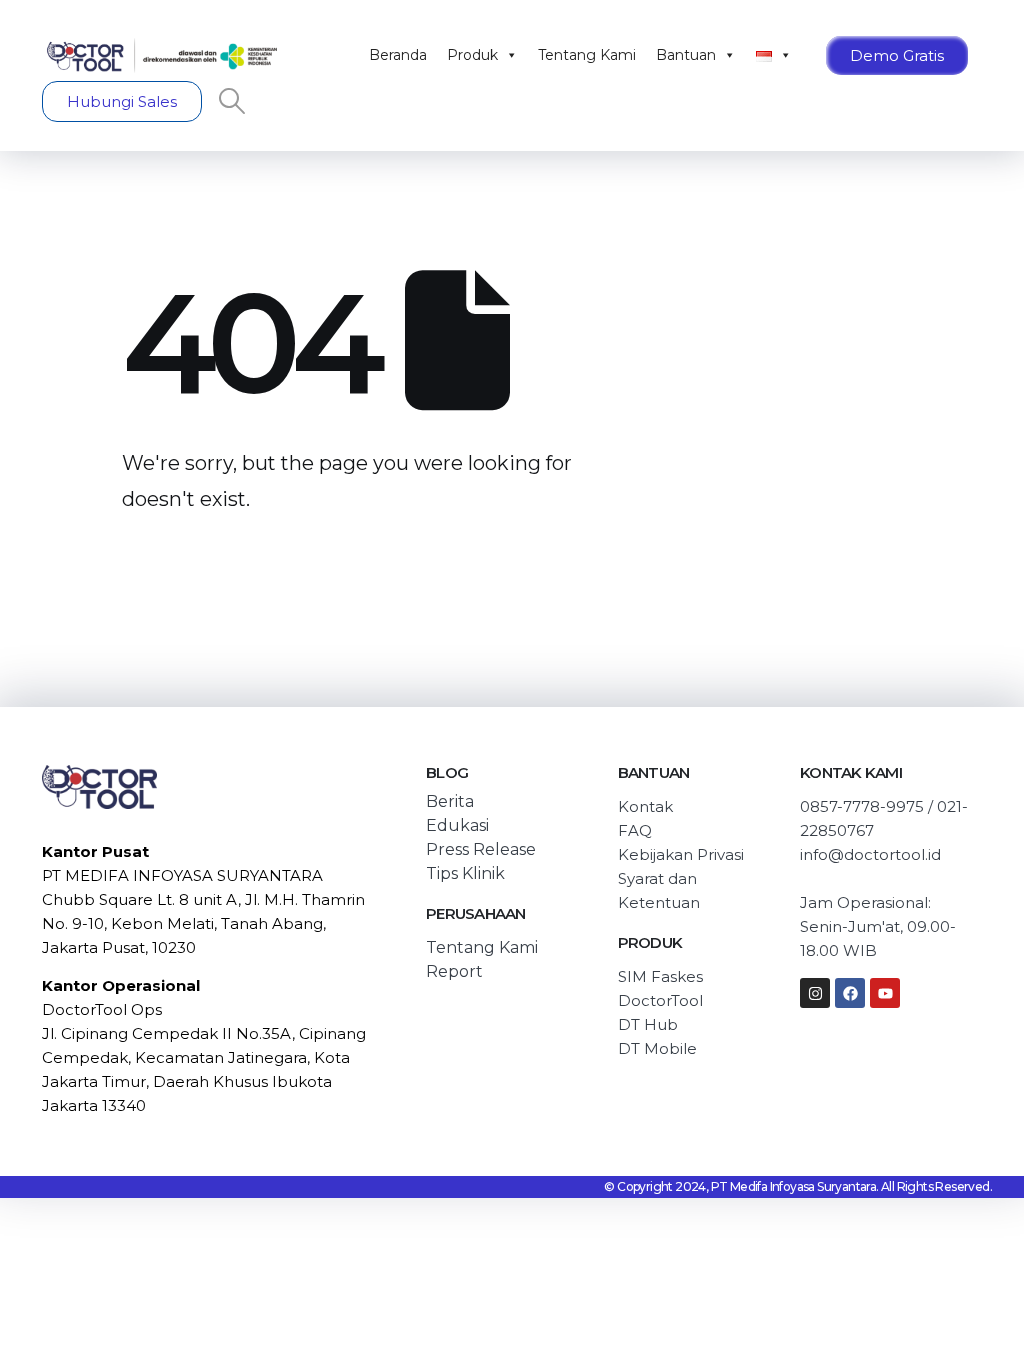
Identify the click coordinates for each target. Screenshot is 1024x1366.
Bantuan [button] (686, 55)
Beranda (398, 55)
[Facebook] (850, 993)
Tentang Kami (587, 55)
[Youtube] (885, 993)
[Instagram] (815, 993)
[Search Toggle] (231, 101)
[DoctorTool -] (162, 55)
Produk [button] (472, 55)
